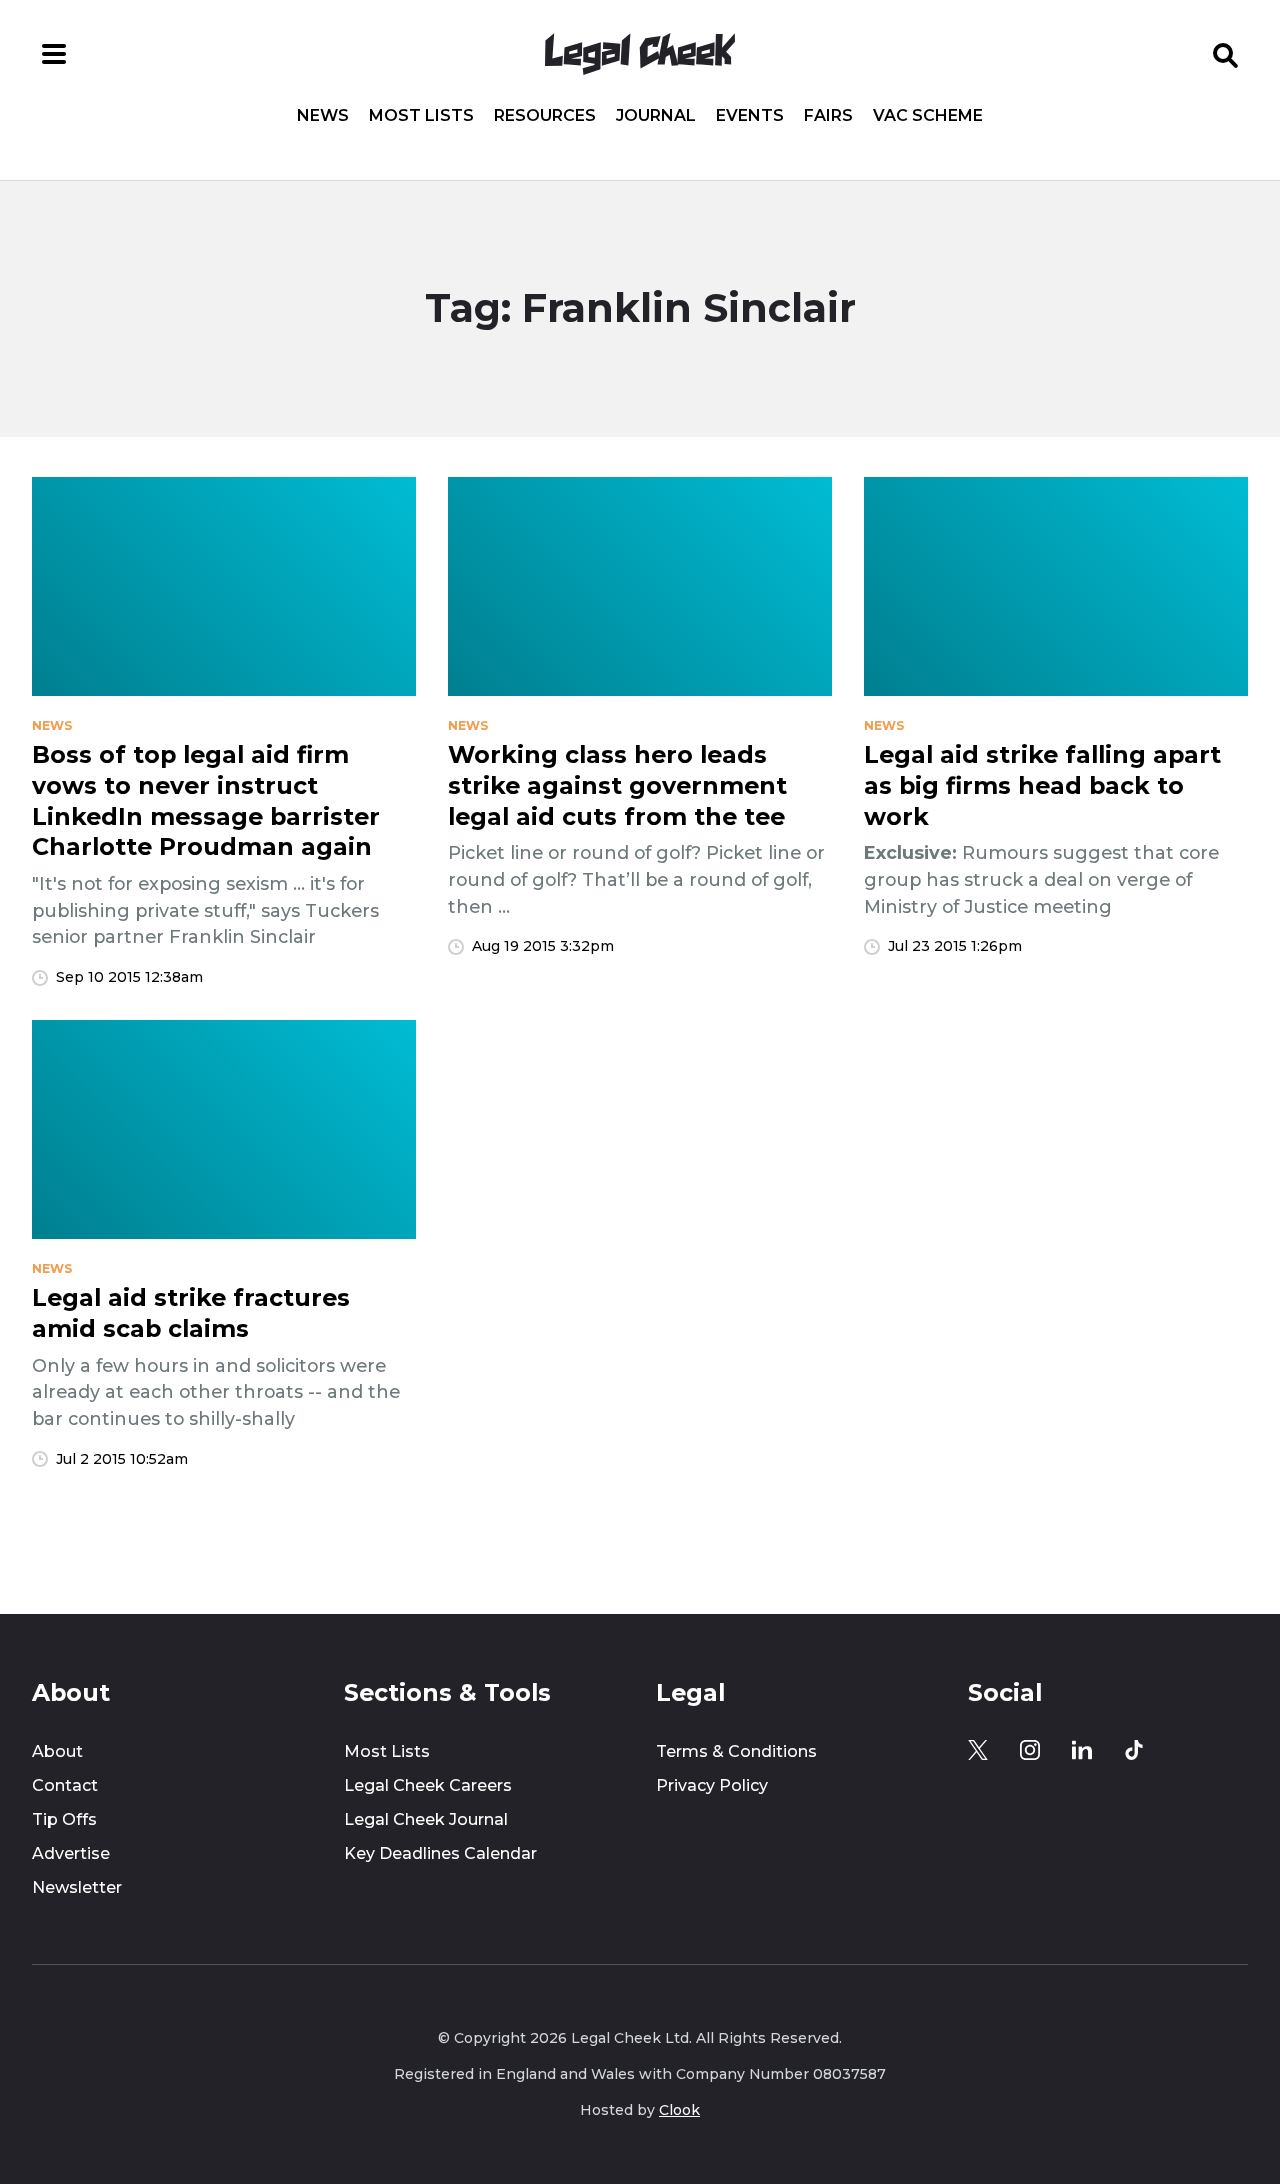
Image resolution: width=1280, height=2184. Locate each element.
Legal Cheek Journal (426, 1819)
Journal (656, 116)
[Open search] (1226, 54)
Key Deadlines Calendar (440, 1853)
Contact (65, 1785)
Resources (545, 116)
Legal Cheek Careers (428, 1785)
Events (750, 116)
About (57, 1751)
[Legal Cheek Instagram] (1030, 1750)
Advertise (71, 1853)
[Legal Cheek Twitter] (978, 1750)
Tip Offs (64, 1819)
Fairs (828, 116)
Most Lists (421, 116)
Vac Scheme (928, 116)
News (323, 116)
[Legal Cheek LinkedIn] (1082, 1750)
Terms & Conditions (736, 1751)
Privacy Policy (712, 1785)
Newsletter (77, 1887)
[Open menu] (54, 54)
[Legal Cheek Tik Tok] (1134, 1750)
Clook (679, 2110)
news (52, 726)
